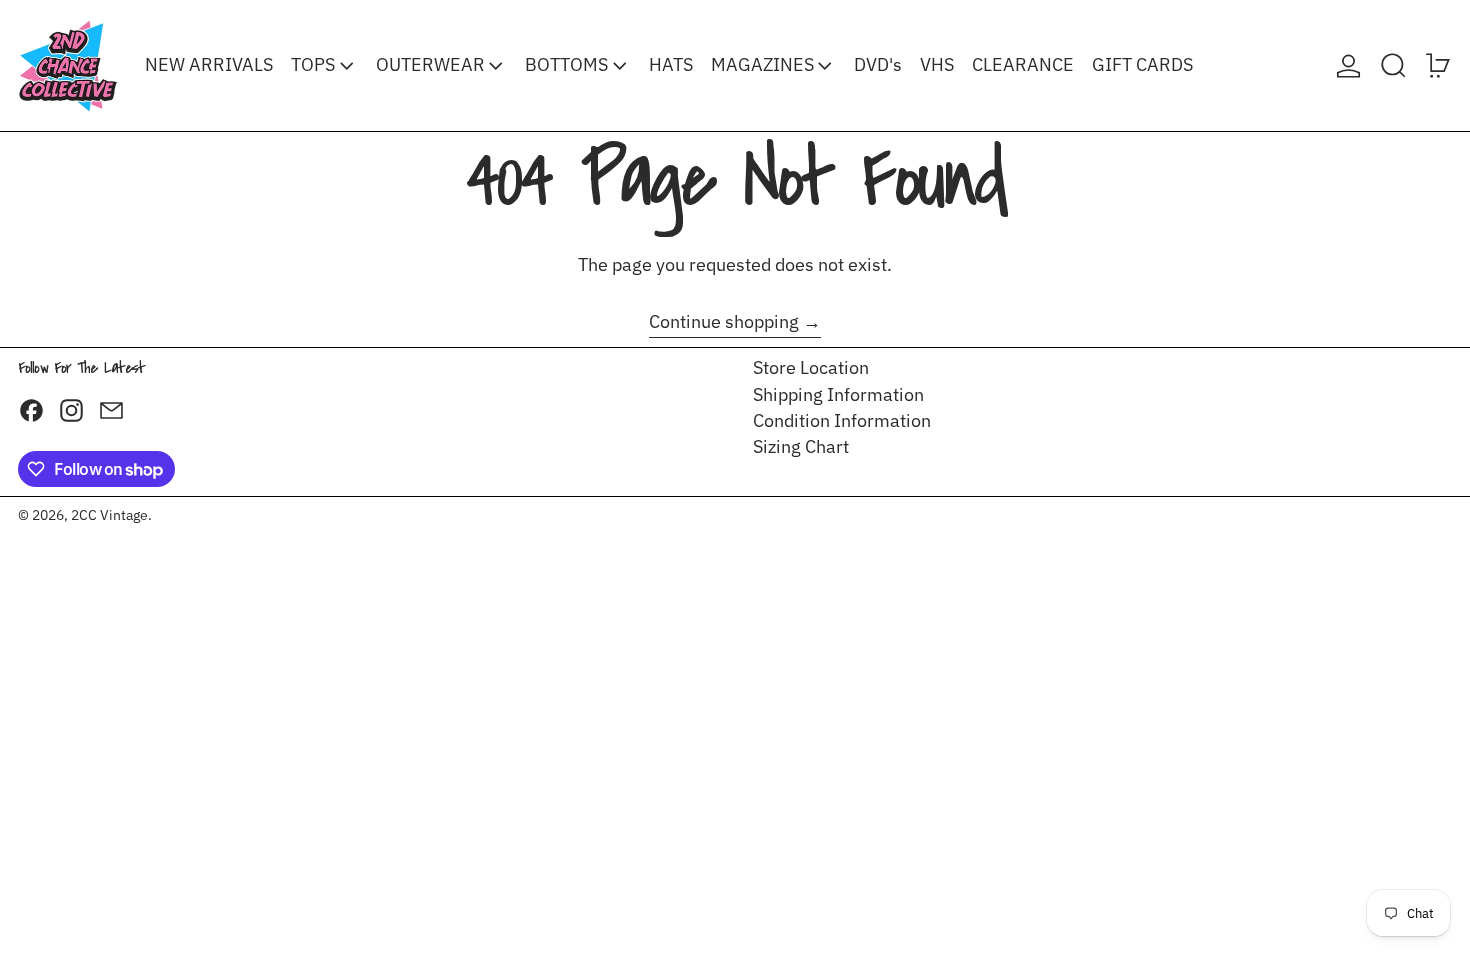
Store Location (811, 367)
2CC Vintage (109, 514)
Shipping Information (838, 394)
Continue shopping (724, 322)
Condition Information (842, 420)
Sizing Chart (801, 446)
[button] (1393, 65)
